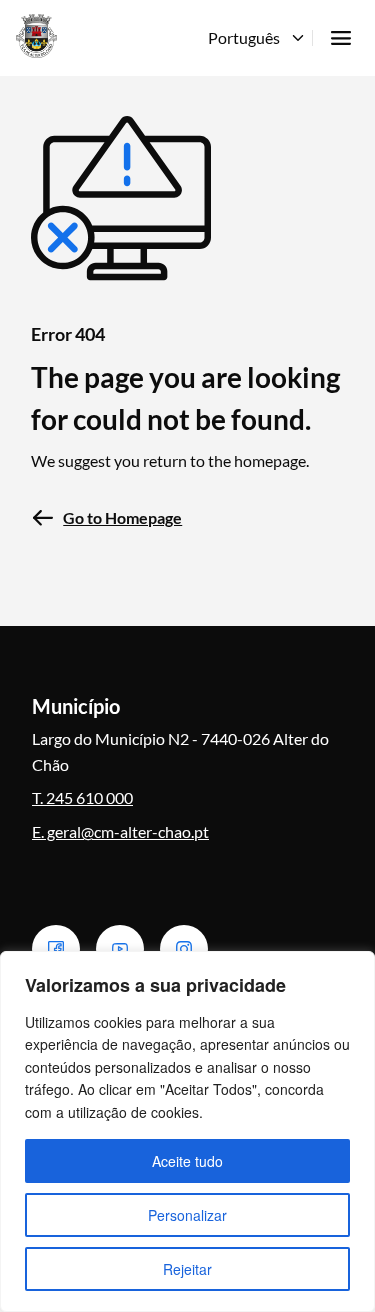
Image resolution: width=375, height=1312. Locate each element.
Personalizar (187, 1215)
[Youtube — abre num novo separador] (120, 949)
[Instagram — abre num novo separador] (184, 949)
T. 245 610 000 (82, 797)
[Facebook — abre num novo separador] (56, 949)
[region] (187, 1131)
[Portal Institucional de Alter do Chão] (36, 36)
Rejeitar (187, 1269)
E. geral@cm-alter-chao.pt (120, 831)
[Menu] (341, 38)
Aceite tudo (187, 1161)
